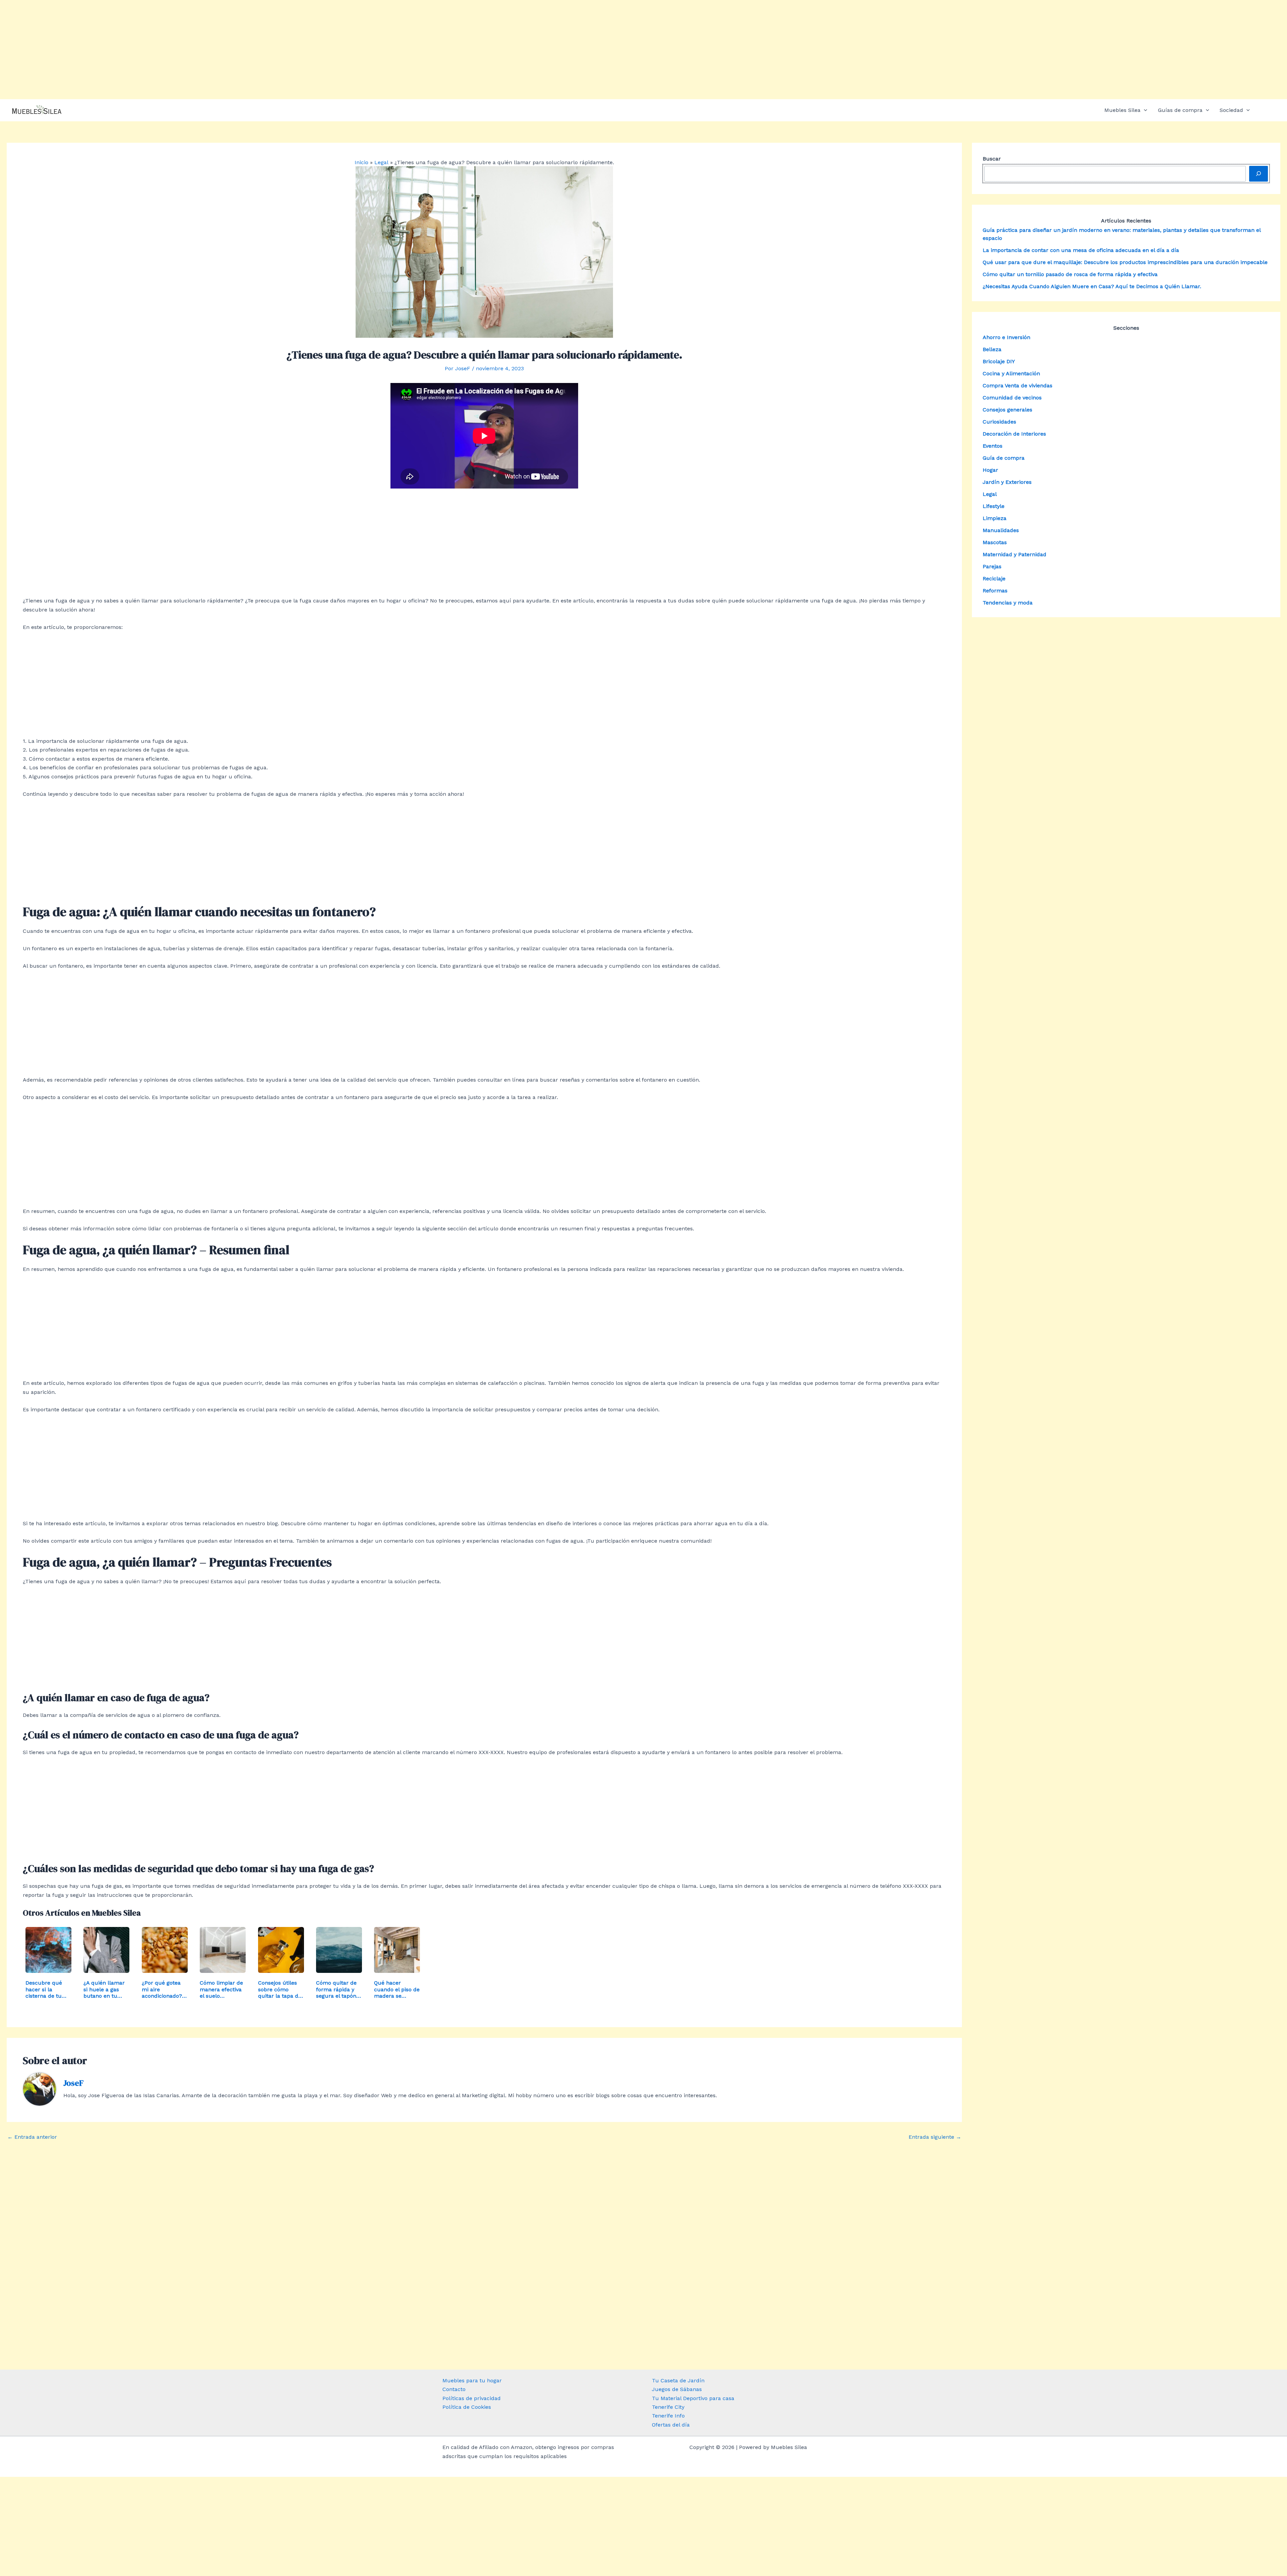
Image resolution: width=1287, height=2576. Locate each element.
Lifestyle (994, 506)
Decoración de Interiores (1014, 433)
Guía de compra (1004, 458)
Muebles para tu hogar (472, 2380)
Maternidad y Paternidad (1015, 554)
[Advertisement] (643, 50)
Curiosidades (999, 421)
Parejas (992, 566)
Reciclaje (994, 578)
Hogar (990, 470)
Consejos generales (1007, 409)
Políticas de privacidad (472, 2398)
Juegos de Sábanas (677, 2389)
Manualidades (1001, 530)
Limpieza (995, 518)
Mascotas (995, 542)
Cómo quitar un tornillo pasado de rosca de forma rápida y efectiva (1070, 274)
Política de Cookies (467, 2407)
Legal (990, 494)
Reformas (995, 590)
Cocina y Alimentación (1011, 373)
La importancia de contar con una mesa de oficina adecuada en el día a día (1081, 250)
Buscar (992, 159)
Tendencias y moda (1008, 602)
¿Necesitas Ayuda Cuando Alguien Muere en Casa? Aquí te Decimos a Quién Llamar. (1092, 286)
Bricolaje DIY (999, 361)
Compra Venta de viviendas (1018, 385)
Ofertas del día (671, 2425)
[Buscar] (1259, 174)
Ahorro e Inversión (1006, 337)
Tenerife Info (668, 2416)
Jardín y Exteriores (1007, 482)
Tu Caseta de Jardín (678, 2380)
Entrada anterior (32, 2137)
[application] (1144, 110)
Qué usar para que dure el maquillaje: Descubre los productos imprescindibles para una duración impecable (1125, 262)
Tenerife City (668, 2407)
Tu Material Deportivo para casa (693, 2398)
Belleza (992, 349)
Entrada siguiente (935, 2137)
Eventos (993, 445)
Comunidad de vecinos (1012, 397)
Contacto (454, 2389)
